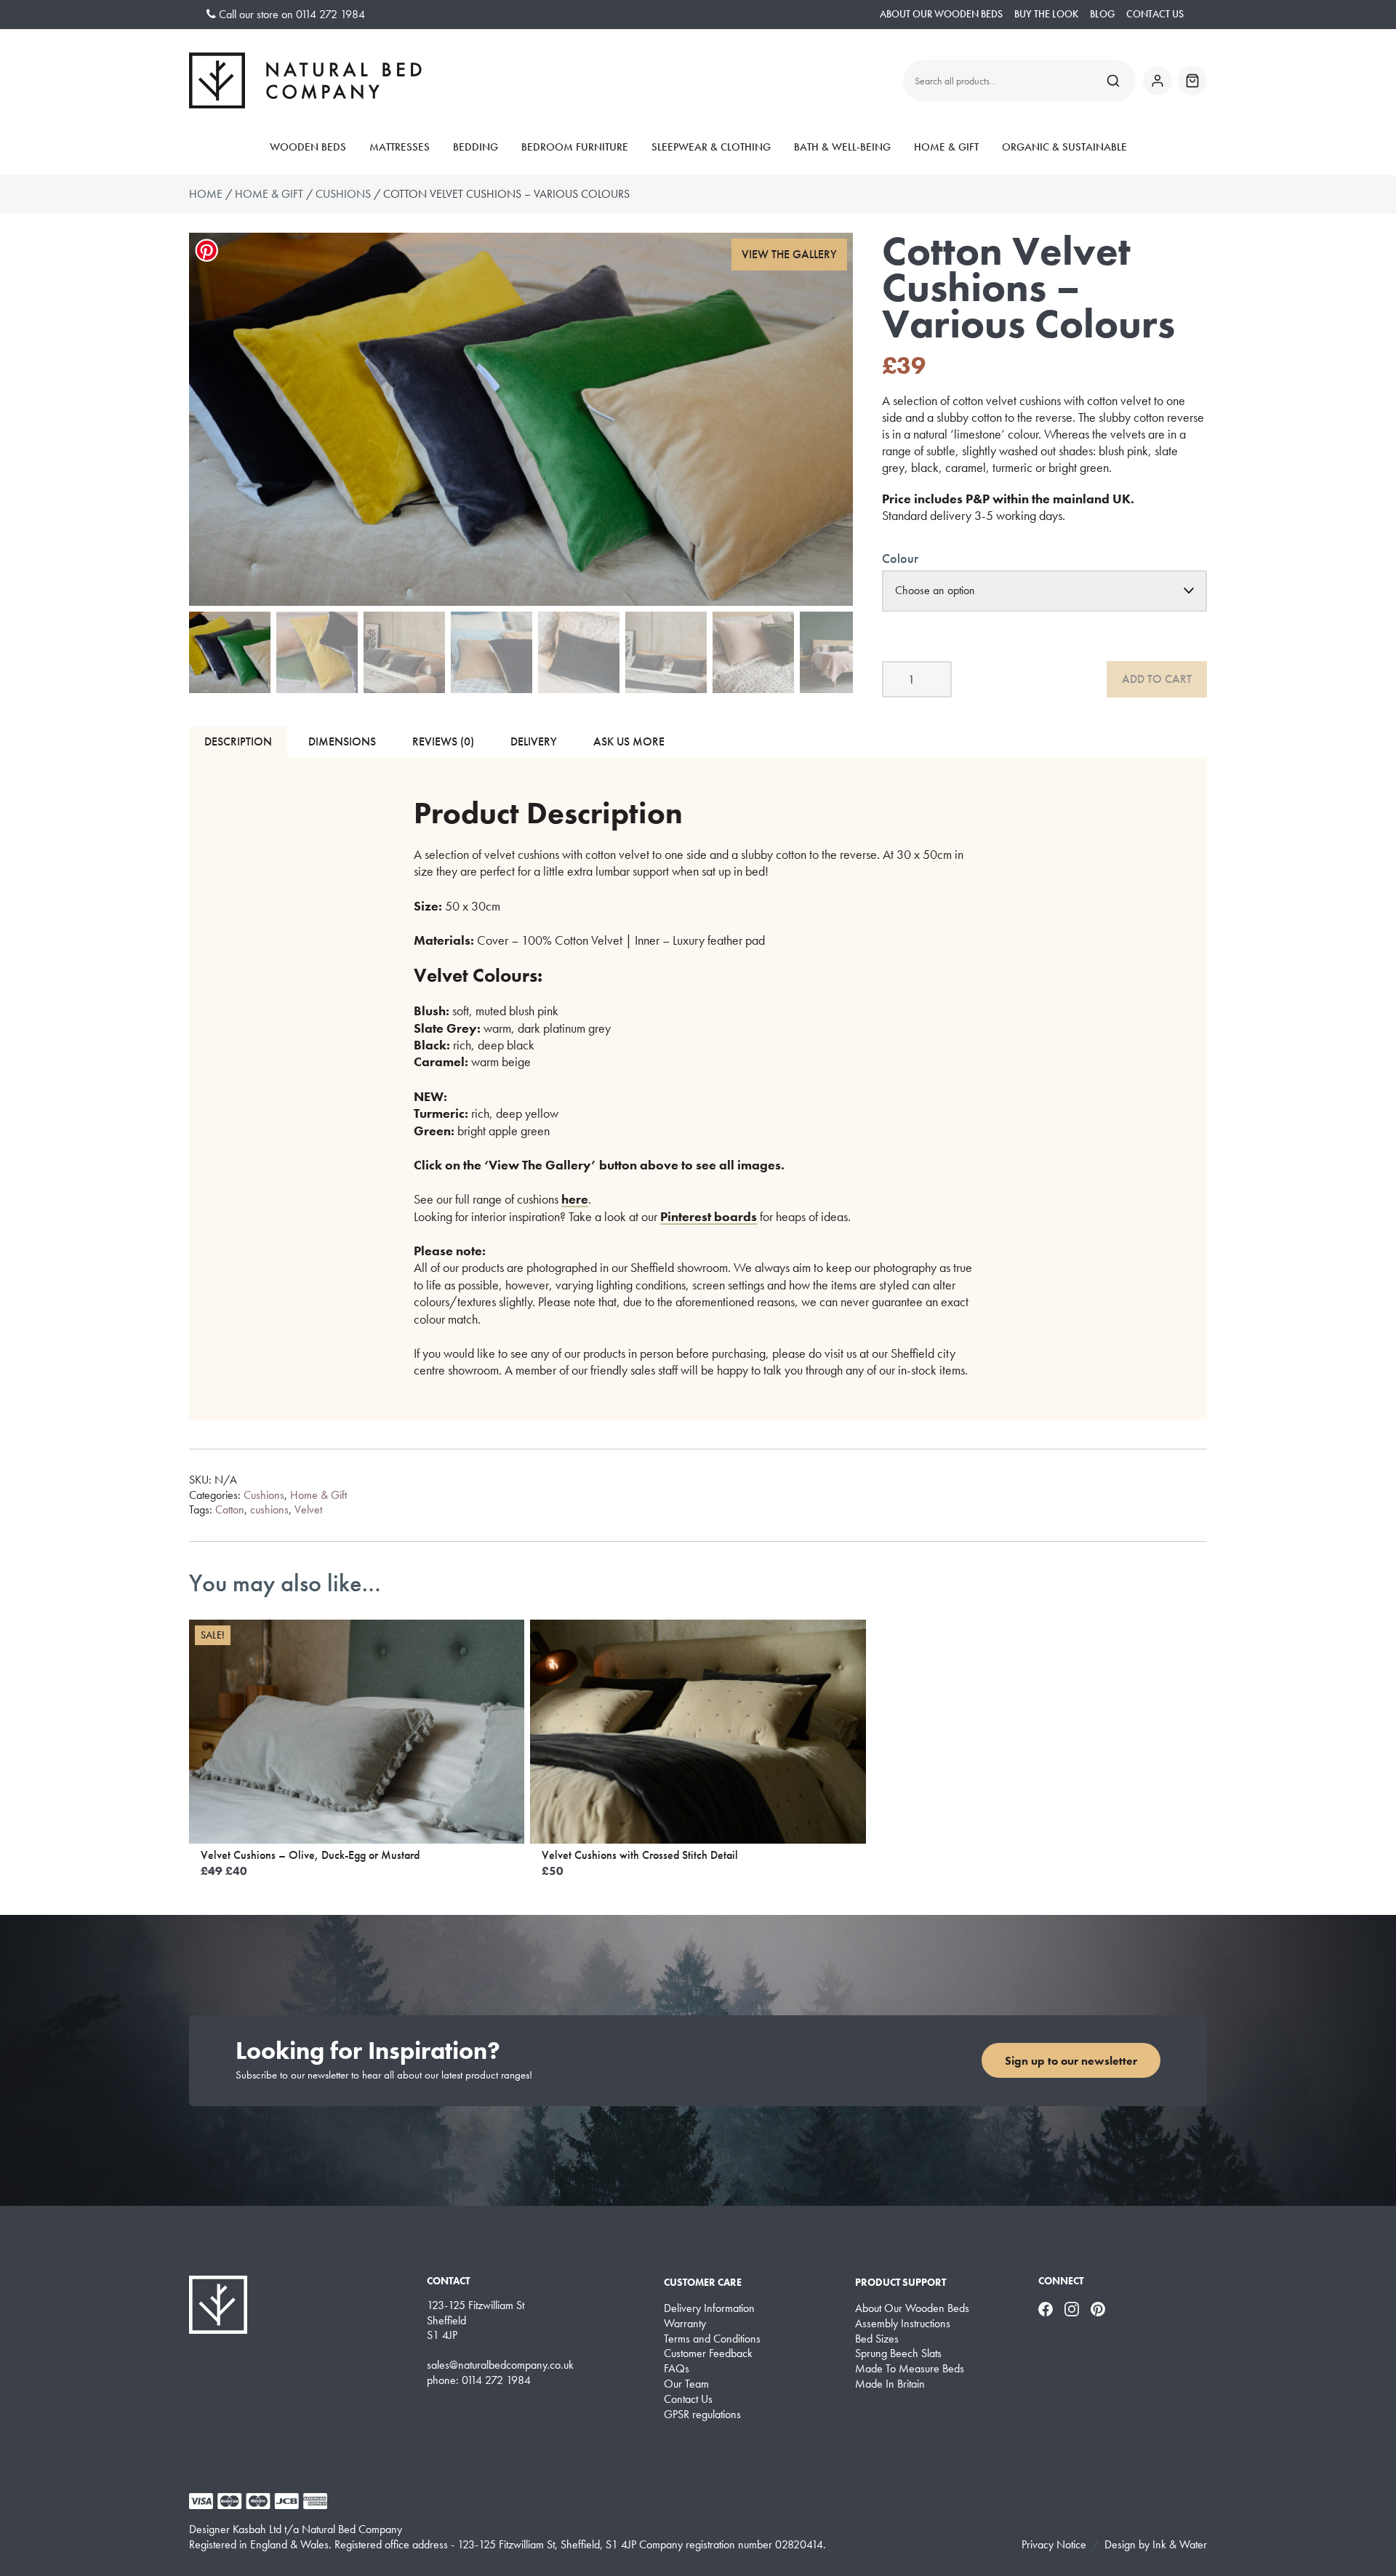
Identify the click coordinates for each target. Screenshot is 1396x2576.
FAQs (677, 2369)
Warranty (685, 2324)
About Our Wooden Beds (941, 14)
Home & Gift (946, 147)
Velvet (308, 1509)
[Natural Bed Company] (305, 80)
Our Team (686, 2384)
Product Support (900, 2282)
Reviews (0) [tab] (443, 741)
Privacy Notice (1054, 2544)
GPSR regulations (702, 2415)
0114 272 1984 (330, 14)
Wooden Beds (308, 147)
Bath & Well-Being (842, 147)
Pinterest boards (709, 1216)
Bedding (476, 147)
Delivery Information (709, 2308)
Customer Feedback (708, 2353)
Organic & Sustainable (1064, 147)
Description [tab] (238, 741)
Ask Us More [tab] (629, 741)
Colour (900, 558)
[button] (790, 255)
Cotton (230, 1509)
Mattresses (400, 147)
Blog (1102, 14)
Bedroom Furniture (575, 147)
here (575, 1199)
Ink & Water (1180, 2544)
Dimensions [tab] (342, 741)
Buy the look (1046, 14)
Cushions (343, 194)
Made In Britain (890, 2384)
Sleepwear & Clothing (711, 147)
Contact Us (1155, 14)
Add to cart (1157, 679)
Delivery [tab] (534, 741)
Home (206, 194)
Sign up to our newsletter (1071, 2061)
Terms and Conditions (712, 2339)
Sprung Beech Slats (898, 2353)
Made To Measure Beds (910, 2369)
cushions (269, 1509)
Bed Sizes (877, 2339)
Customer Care (703, 2282)
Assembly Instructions (903, 2324)
